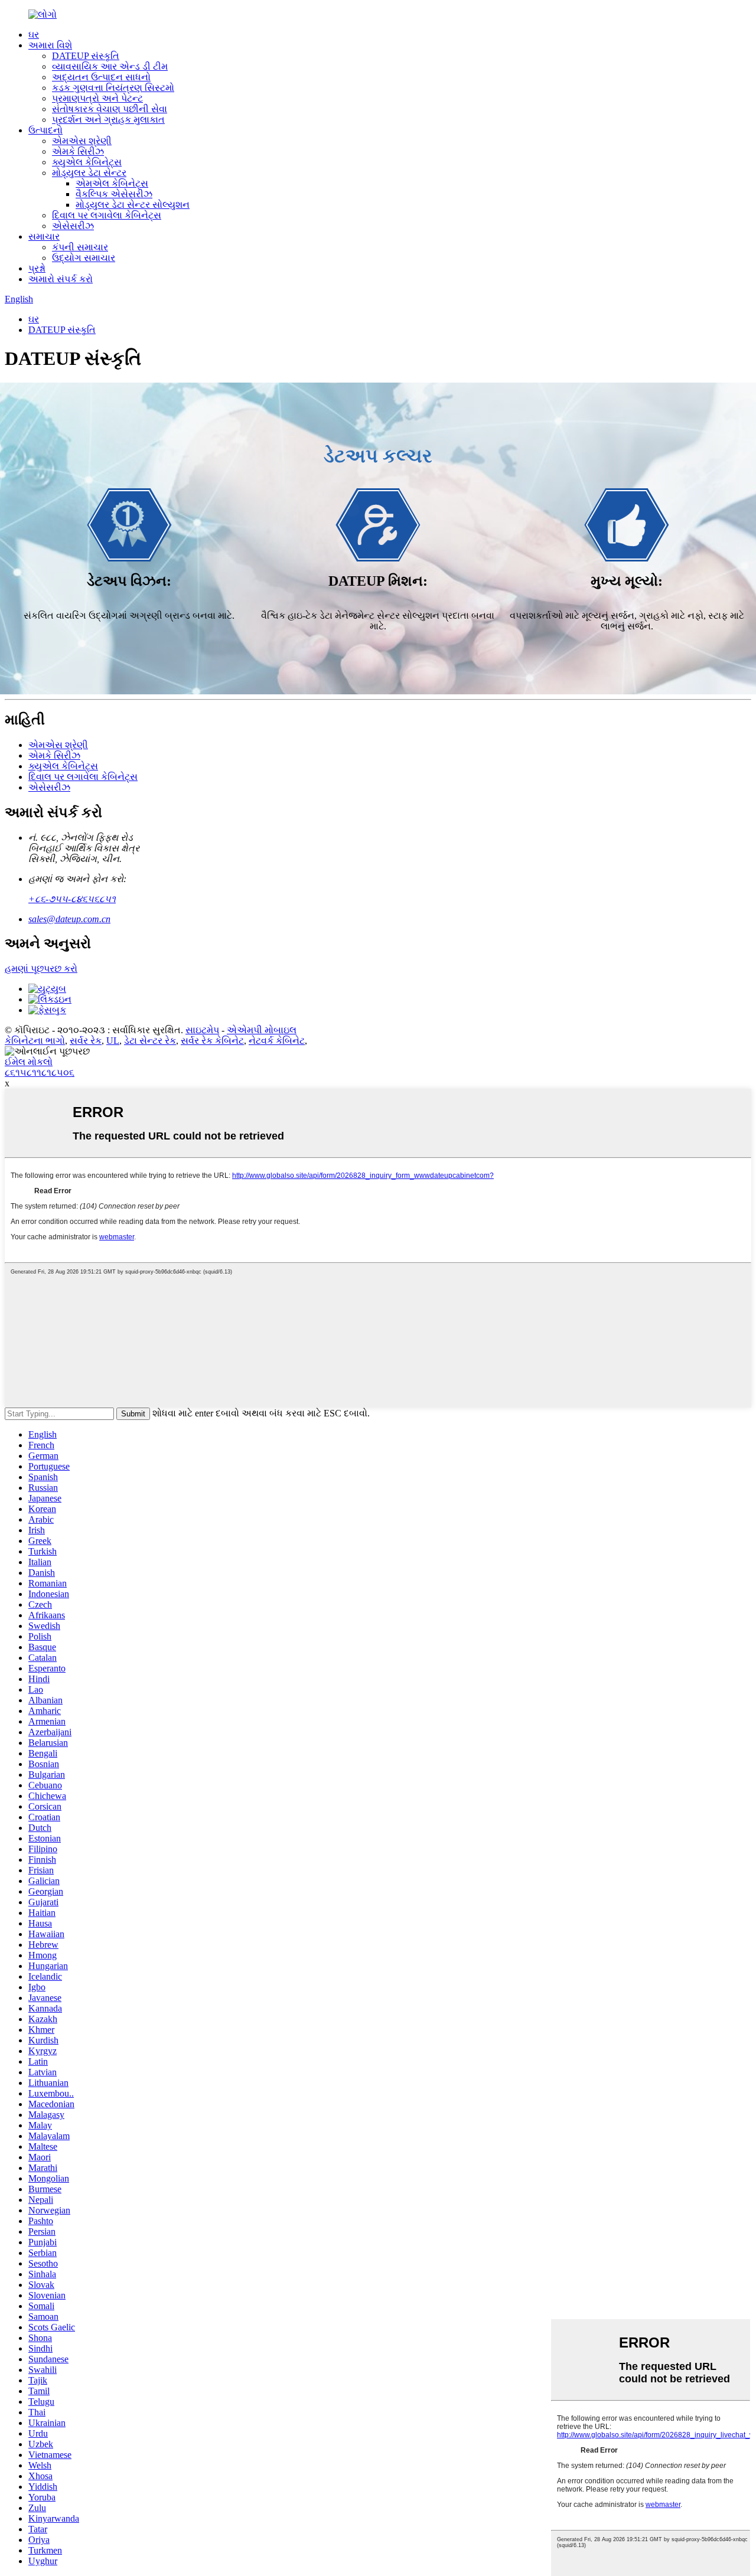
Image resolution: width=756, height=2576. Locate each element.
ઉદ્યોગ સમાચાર (84, 258)
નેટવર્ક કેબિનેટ (277, 1041)
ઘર (34, 35)
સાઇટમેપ (202, 1030)
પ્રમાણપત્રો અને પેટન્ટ (97, 98)
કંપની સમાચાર (80, 247)
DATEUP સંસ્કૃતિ (86, 56)
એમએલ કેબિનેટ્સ (112, 183)
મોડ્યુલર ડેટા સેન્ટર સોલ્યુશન (133, 205)
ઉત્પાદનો (45, 130)
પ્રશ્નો (37, 268)
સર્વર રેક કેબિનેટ (212, 1041)
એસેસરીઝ (73, 226)
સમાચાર (44, 236)
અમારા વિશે (50, 45)
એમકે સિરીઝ (78, 151)
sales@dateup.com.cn (69, 919)
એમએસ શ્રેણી (82, 141)
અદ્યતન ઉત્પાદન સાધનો (101, 77)
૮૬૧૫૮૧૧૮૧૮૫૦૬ (40, 1072)
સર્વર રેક (86, 1041)
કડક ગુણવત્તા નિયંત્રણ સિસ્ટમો (113, 88)
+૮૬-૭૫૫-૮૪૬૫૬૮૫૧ (72, 899)
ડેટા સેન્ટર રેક (150, 1041)
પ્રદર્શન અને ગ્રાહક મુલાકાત (108, 120)
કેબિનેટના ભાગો (35, 1041)
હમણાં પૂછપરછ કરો (41, 969)
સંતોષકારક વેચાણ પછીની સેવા (110, 109)
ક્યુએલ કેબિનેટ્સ (87, 162)
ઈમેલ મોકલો (29, 1062)
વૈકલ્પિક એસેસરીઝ (114, 194)
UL (113, 1041)
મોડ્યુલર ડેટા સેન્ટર (89, 173)
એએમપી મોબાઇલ (262, 1030)
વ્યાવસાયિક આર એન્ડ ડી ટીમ (110, 66)
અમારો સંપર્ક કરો (61, 279)
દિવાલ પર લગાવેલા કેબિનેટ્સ (107, 215)
